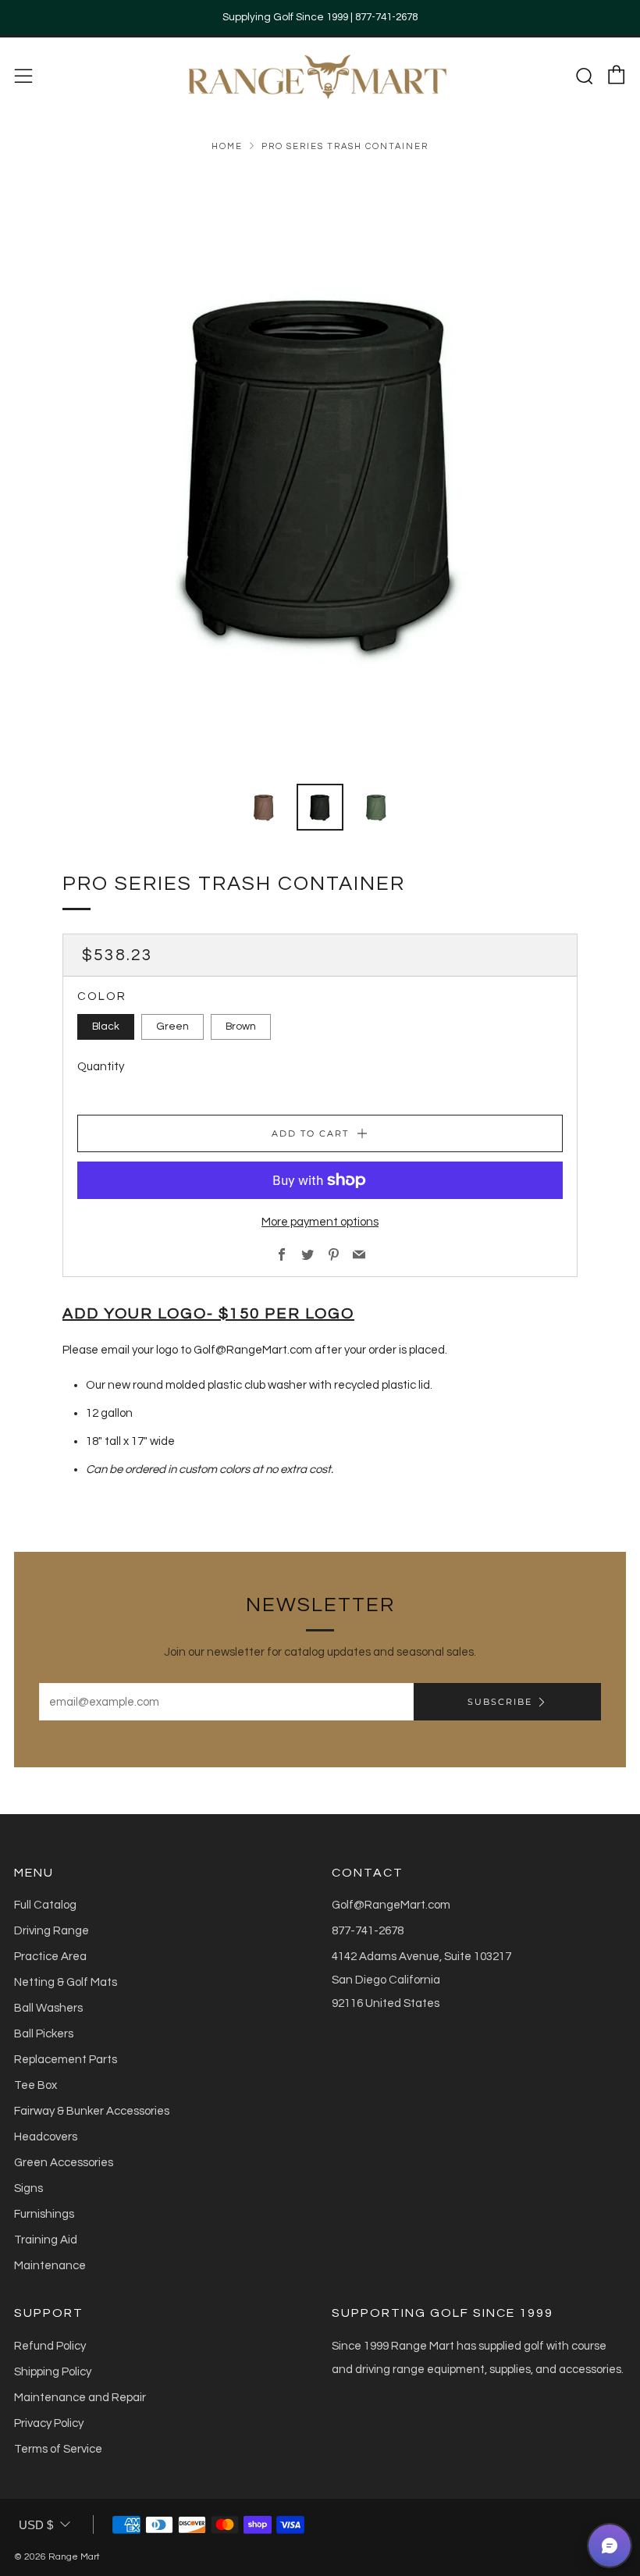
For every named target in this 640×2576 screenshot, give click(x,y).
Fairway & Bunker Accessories (92, 2111)
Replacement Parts (66, 2060)
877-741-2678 (368, 1931)
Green (172, 1026)
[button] (610, 2546)
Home (227, 146)
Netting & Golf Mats (66, 1982)
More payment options (320, 1222)
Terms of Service (58, 2449)
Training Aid (46, 2240)
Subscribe (500, 1702)
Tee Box (36, 2085)
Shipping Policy (53, 2372)
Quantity (101, 1067)
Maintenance (50, 2266)
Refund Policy (50, 2346)
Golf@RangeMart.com (391, 1905)
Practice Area (50, 1957)
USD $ (36, 2525)
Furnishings (44, 2214)
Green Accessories (64, 2163)
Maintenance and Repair (80, 2398)
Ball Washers (48, 2008)
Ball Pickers (44, 2034)
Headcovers (46, 2137)
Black (106, 1026)
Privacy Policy (49, 2423)
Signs (28, 2188)
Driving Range (52, 1931)
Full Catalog (45, 1905)
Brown (241, 1026)
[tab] (264, 807)
